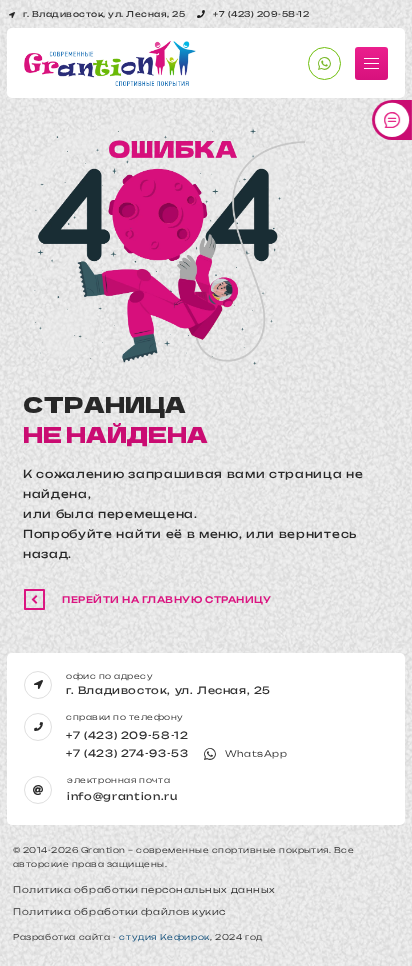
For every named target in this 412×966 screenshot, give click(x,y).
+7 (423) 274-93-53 (127, 753)
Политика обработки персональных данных (144, 889)
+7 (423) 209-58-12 (127, 735)
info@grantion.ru (122, 796)
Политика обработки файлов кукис (119, 911)
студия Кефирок (164, 937)
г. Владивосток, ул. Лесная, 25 (168, 690)
